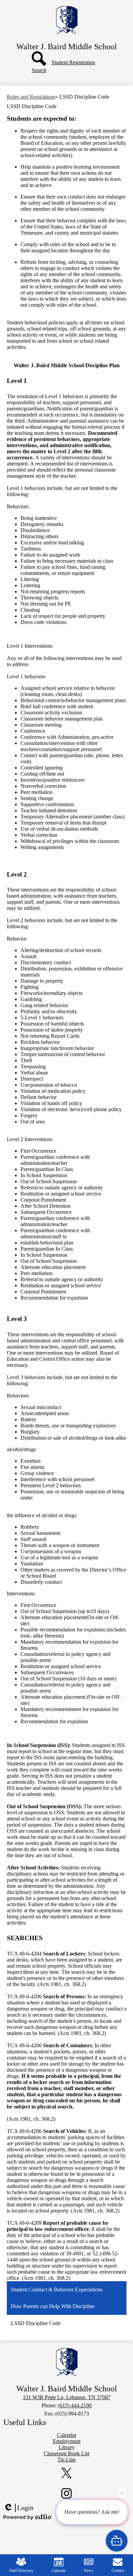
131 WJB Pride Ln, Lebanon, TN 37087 (67, 2397)
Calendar (59, 2571)
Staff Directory (21, 2571)
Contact (118, 2571)
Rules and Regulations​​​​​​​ (31, 97)
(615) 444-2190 (75, 2405)
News (89, 2571)
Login (25, 2508)
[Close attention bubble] (122, 2494)
